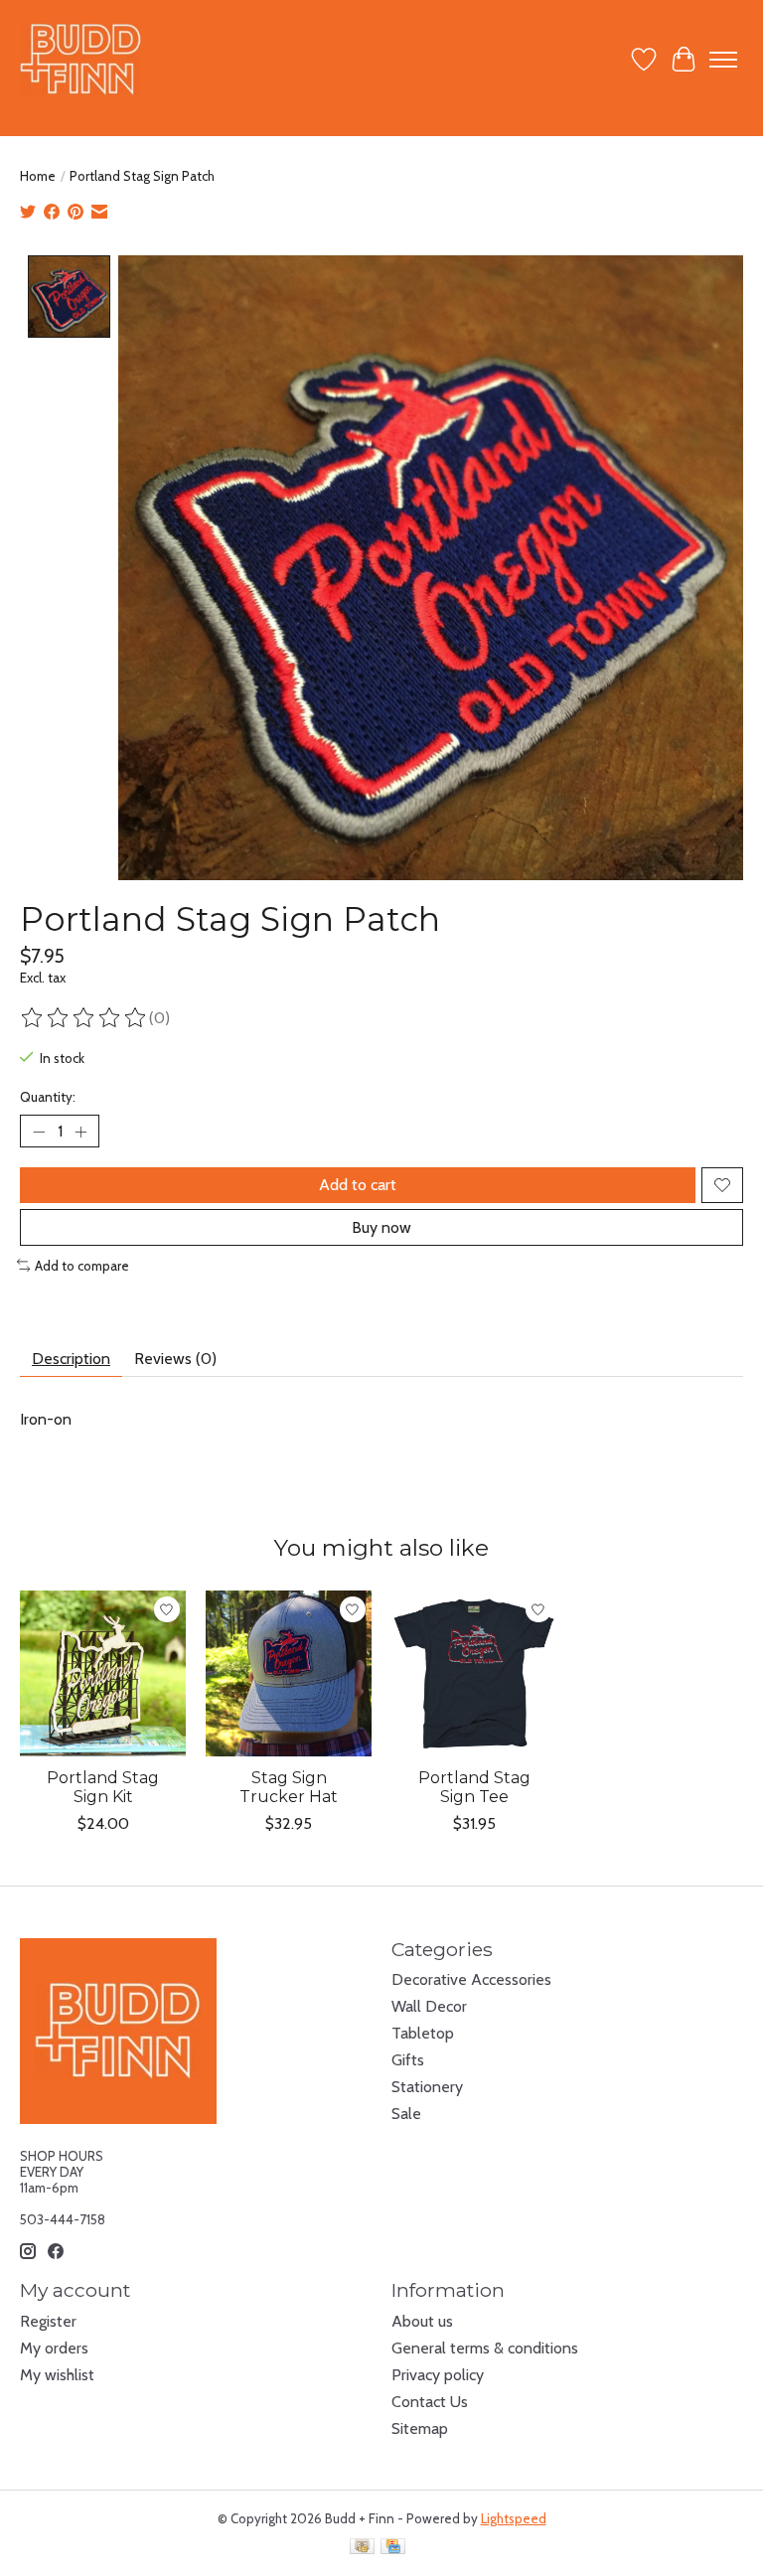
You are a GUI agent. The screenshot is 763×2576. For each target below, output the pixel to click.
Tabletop (423, 2033)
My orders (54, 2348)
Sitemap (420, 2428)
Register (48, 2321)
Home (38, 176)
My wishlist (57, 2375)
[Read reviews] (84, 1018)
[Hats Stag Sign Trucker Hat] (289, 1673)
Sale (406, 2114)
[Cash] (362, 2548)
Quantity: (48, 1097)
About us (422, 2321)
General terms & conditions (485, 2348)
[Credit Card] (393, 2548)
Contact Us (430, 2402)
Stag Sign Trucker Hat (289, 1787)
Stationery (427, 2087)
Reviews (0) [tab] (175, 1359)
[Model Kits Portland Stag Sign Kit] (103, 1673)
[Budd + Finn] (81, 59)
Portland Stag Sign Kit (103, 1787)
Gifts (408, 2060)
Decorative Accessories (471, 1979)
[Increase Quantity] (80, 1132)
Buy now (381, 1227)
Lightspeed (514, 2518)
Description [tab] (71, 1359)
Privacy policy (438, 2375)
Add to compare (82, 1266)
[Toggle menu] (723, 60)
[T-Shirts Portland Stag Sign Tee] (474, 1673)
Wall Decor (429, 2006)
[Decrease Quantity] (39, 1132)
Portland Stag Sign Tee (474, 1787)
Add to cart (358, 1185)
